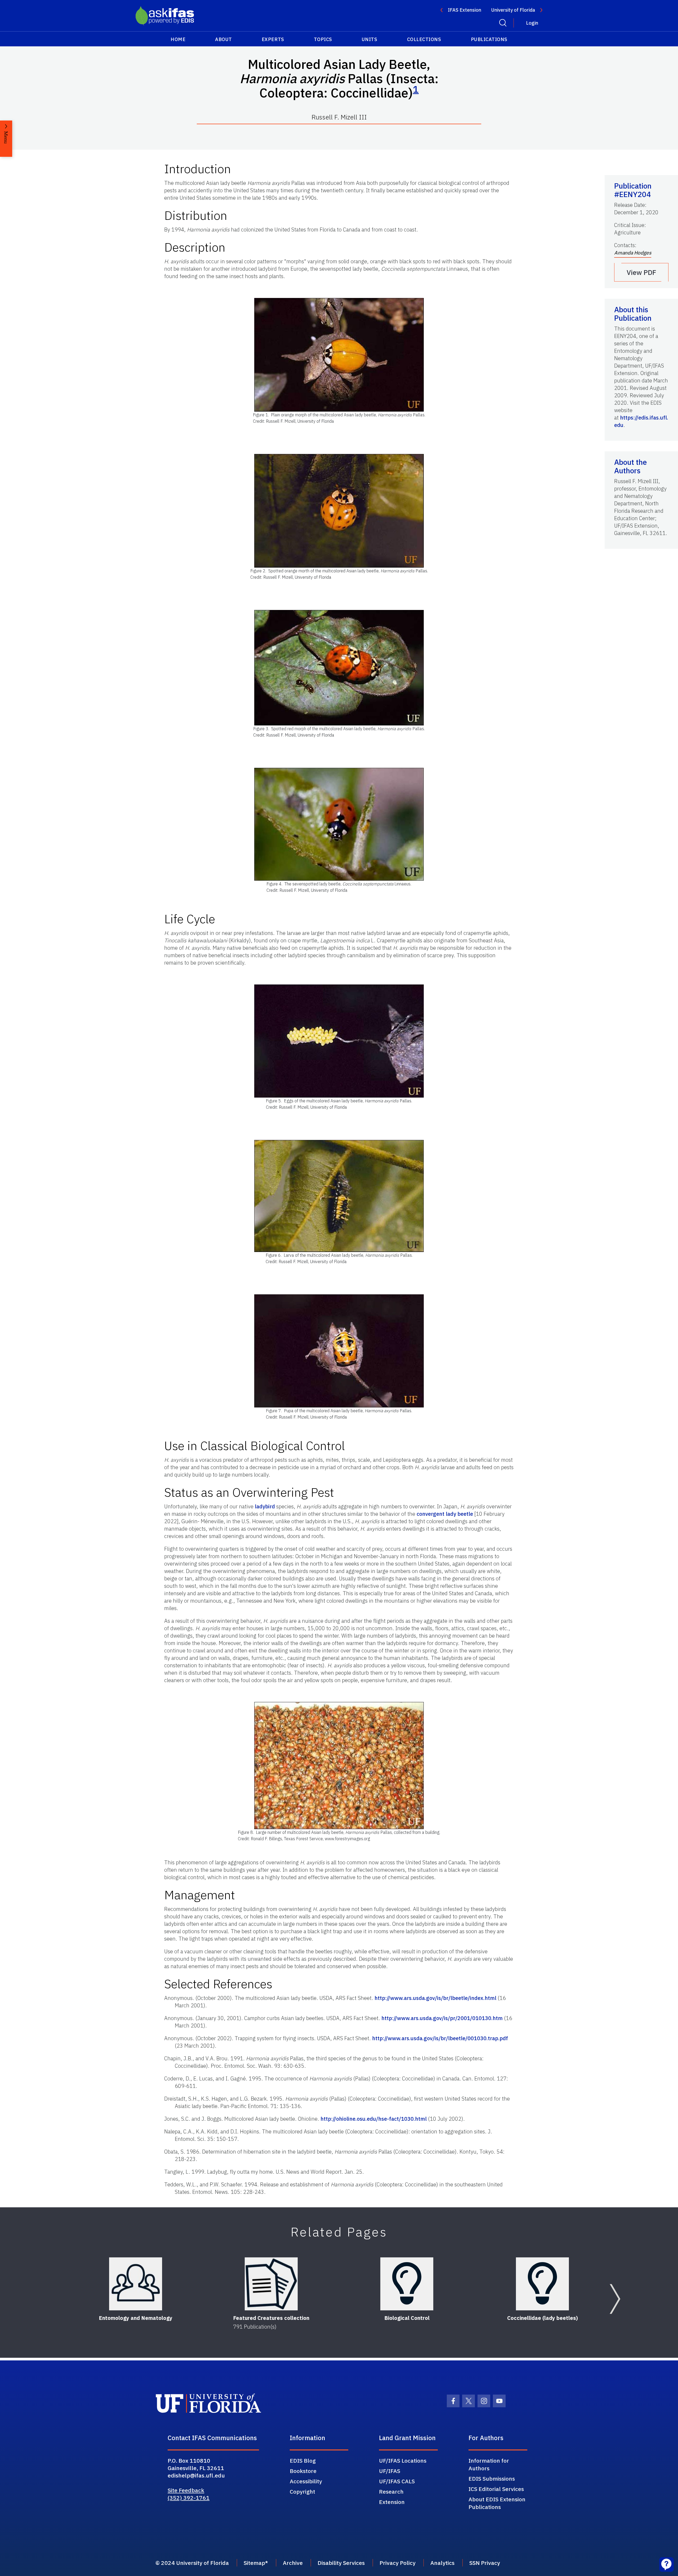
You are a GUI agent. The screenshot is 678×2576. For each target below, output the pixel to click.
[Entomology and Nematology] (136, 2284)
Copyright (302, 2492)
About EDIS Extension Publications (497, 2503)
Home (178, 39)
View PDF (641, 272)
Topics (323, 39)
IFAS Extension (465, 10)
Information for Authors (489, 2464)
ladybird (265, 1506)
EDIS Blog (303, 2461)
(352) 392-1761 (189, 2498)
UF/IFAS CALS (397, 2481)
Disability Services (341, 2563)
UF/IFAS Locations (403, 2461)
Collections (424, 39)
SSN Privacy (485, 2563)
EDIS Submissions (492, 2479)
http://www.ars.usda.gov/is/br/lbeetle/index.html (435, 1998)
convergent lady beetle (445, 1514)
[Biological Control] (407, 2284)
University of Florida (513, 10)
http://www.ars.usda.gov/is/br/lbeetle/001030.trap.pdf (440, 2038)
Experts (273, 39)
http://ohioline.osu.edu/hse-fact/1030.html (374, 2119)
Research (391, 2492)
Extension (392, 2502)
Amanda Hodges (633, 253)
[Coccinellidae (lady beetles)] (542, 2284)
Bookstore (303, 2471)
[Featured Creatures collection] (271, 2284)
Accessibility (306, 2481)
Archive (293, 2563)
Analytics (442, 2563)
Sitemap (254, 2563)
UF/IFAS (390, 2471)
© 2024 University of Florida (192, 2563)
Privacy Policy (398, 2563)
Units (370, 39)
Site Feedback (186, 2490)
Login (532, 23)
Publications (489, 39)
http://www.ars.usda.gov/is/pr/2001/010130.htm (442, 2018)
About (224, 39)
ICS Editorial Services (496, 2489)
